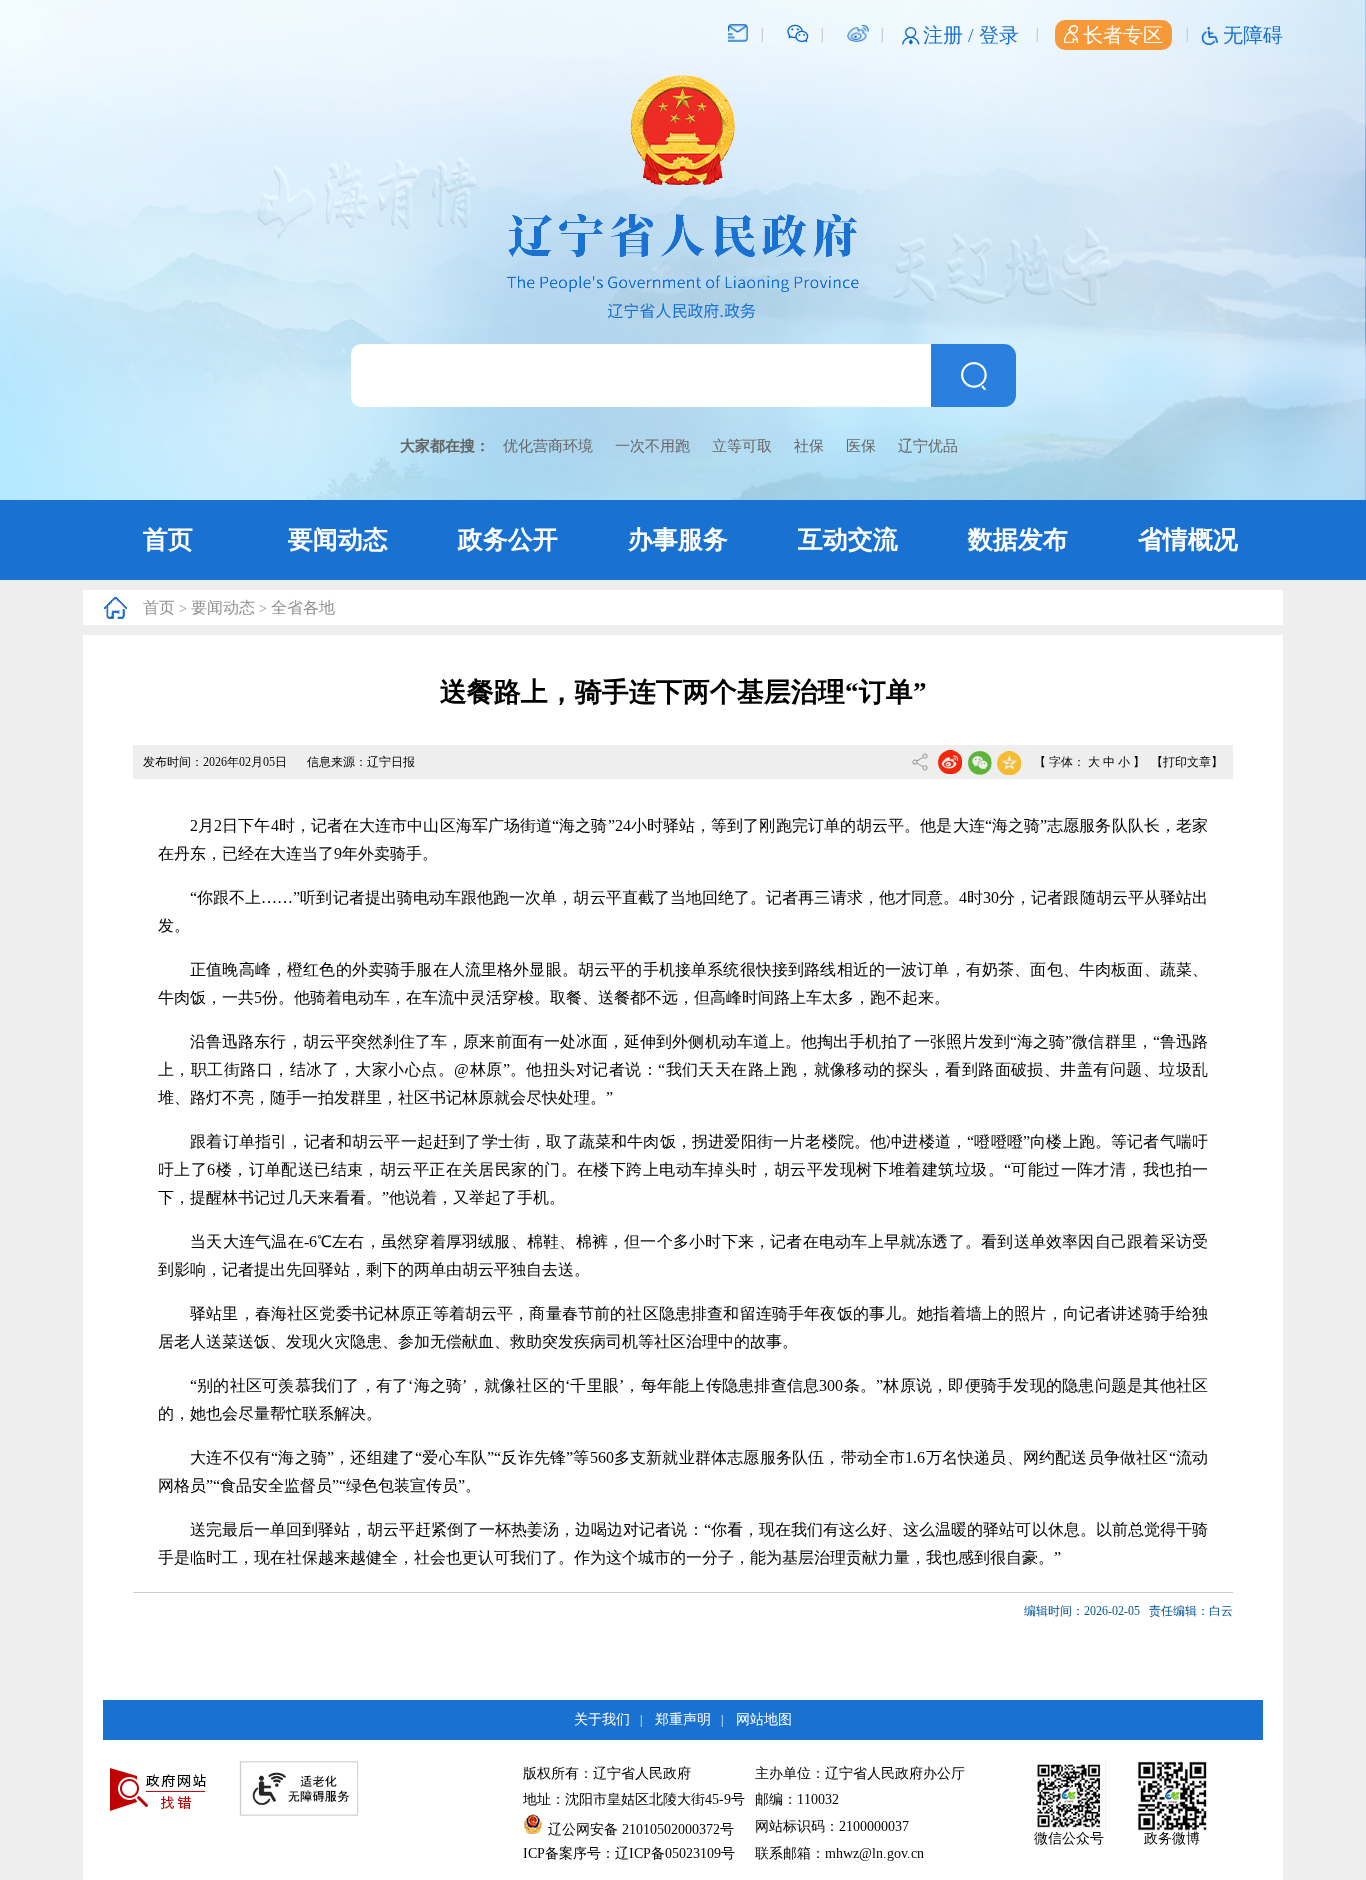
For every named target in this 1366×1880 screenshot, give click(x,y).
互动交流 (848, 539)
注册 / (951, 35)
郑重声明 (683, 1719)
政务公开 (508, 539)
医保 (861, 446)
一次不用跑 (652, 446)
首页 (168, 539)
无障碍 (1253, 35)
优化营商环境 (548, 446)
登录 (999, 35)
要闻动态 (338, 539)
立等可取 (742, 446)
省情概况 (1188, 539)
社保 (809, 446)
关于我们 (602, 1719)
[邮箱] (738, 32)
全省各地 (303, 607)
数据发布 (1018, 539)
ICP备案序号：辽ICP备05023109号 (629, 1853)
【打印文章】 (1187, 762)
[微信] (798, 32)
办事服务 (678, 539)
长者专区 (1123, 35)
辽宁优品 (928, 446)
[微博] (857, 32)
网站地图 (764, 1719)
